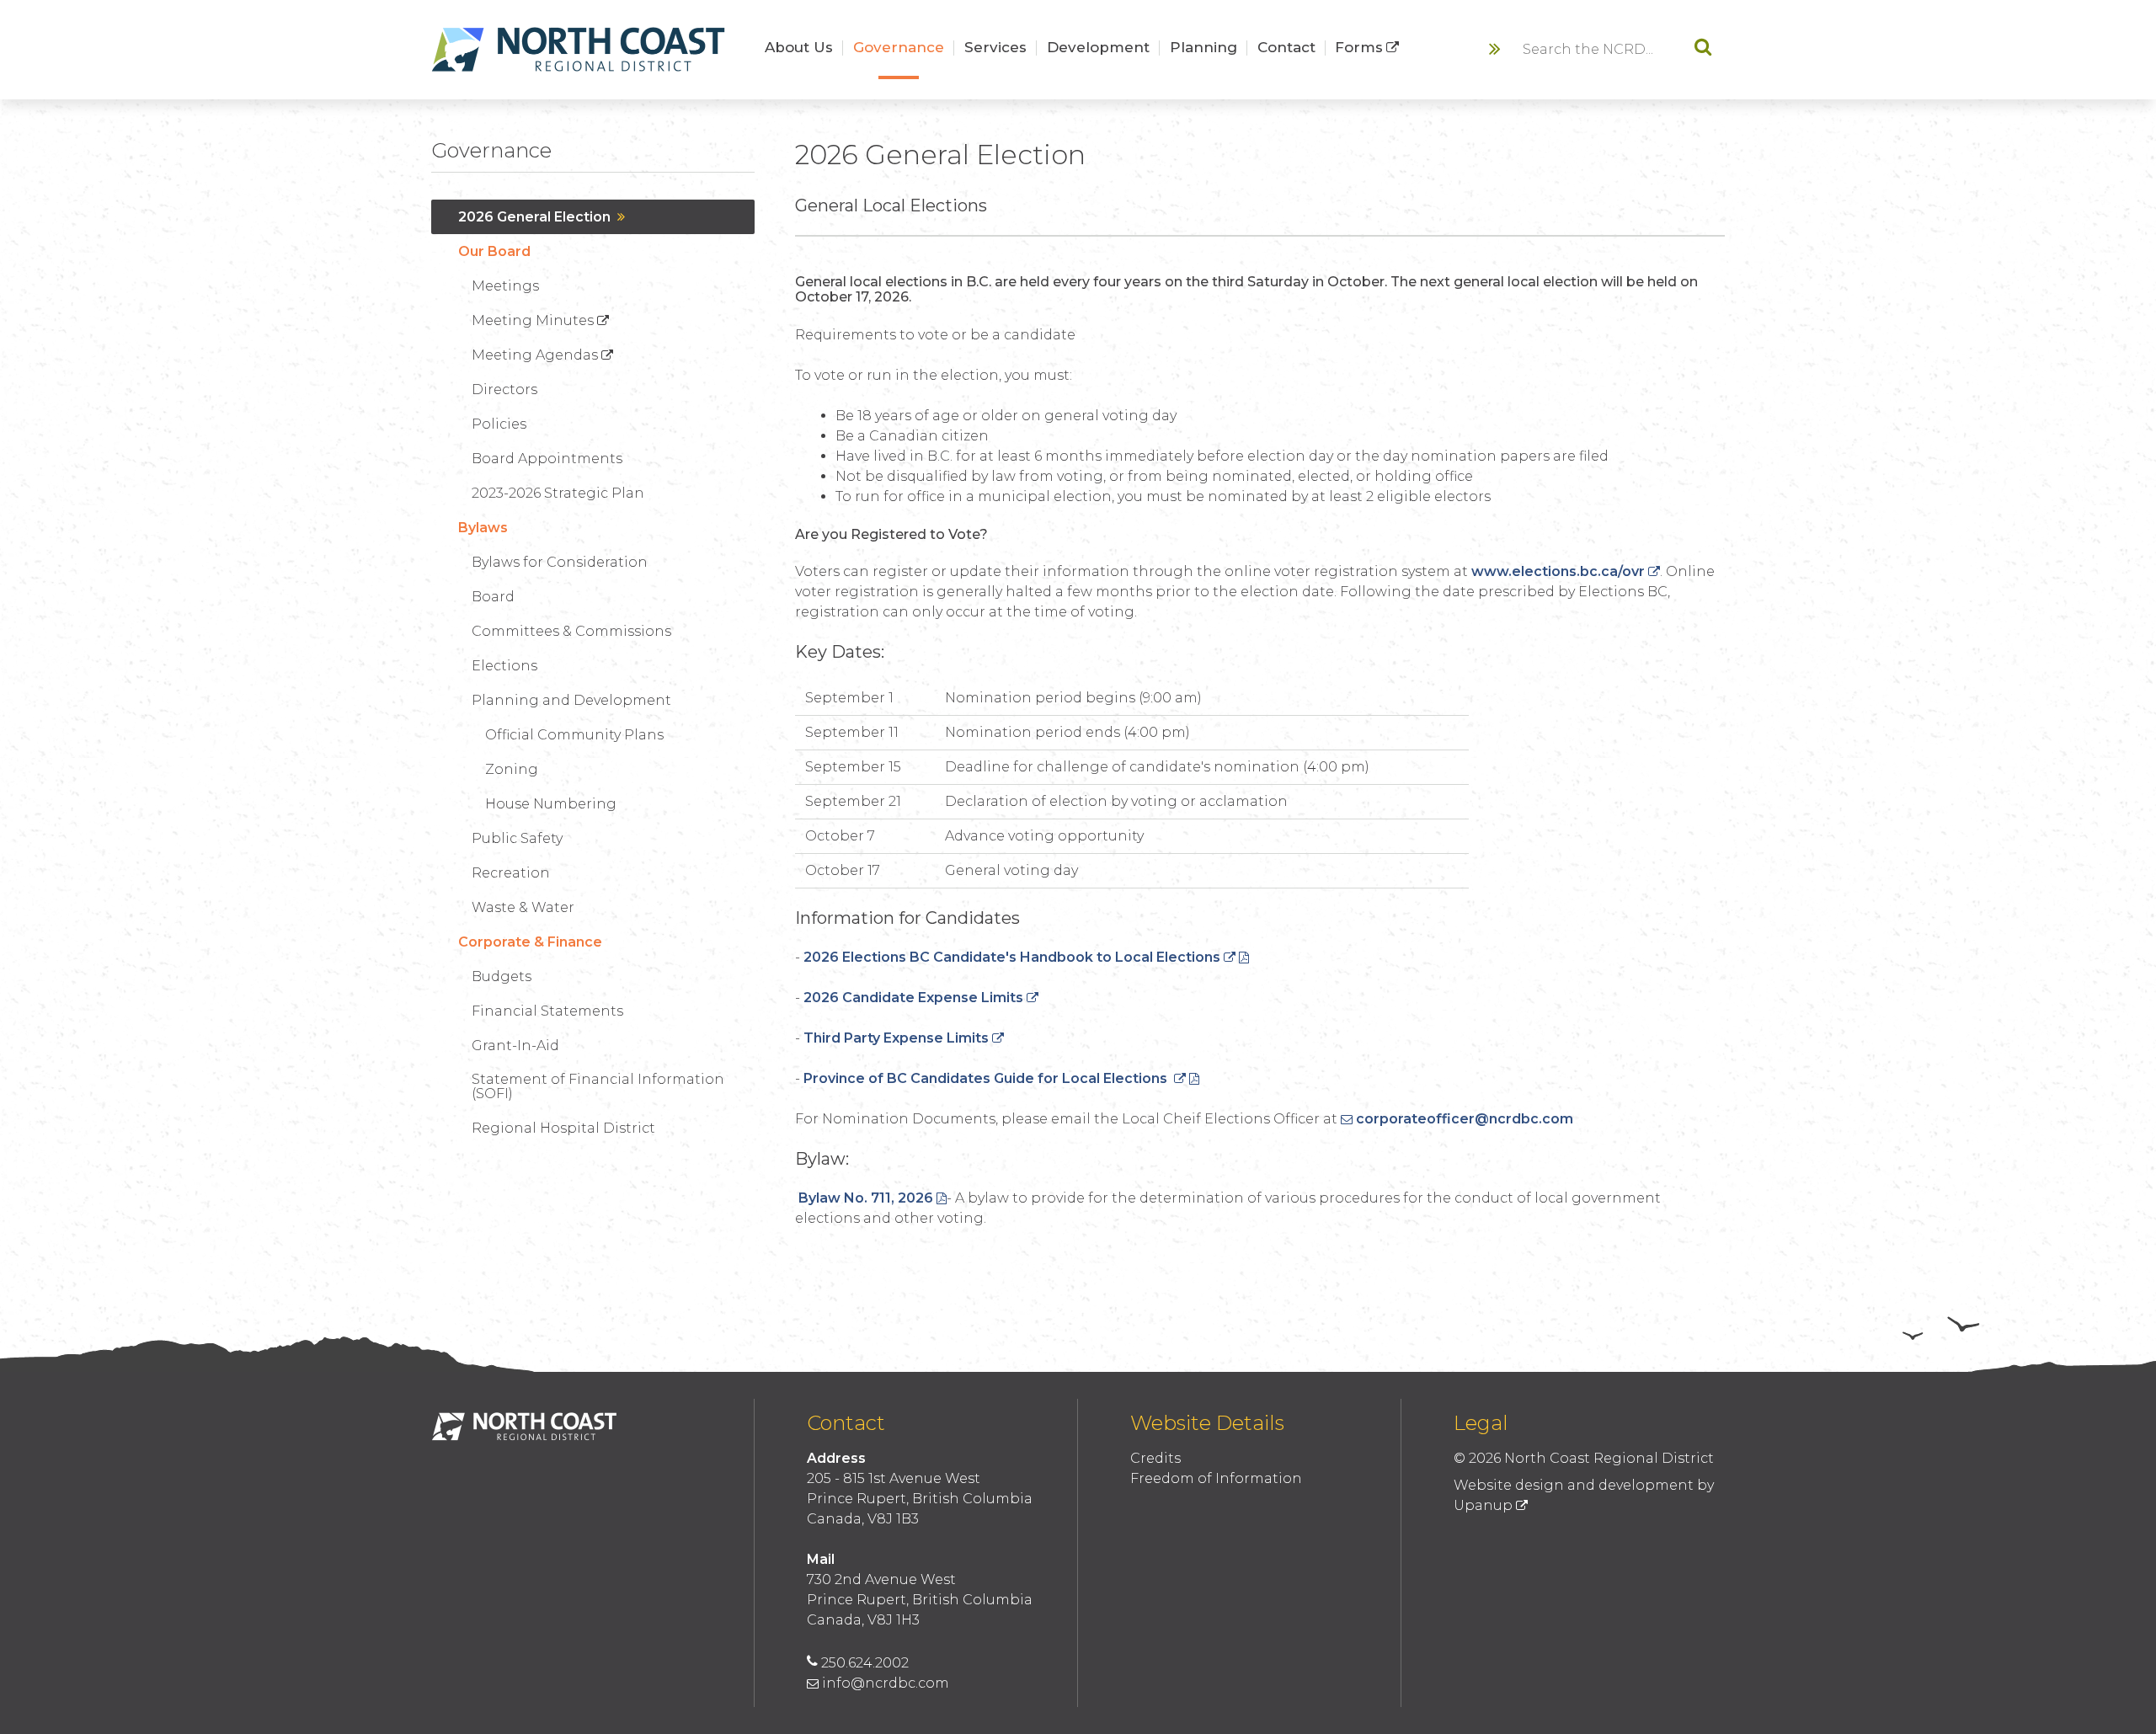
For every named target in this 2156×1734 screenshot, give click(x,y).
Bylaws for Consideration (560, 562)
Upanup (1483, 1505)
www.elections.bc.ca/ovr (1558, 571)
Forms (1359, 47)
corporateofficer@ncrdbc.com (1465, 1119)
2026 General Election (534, 217)
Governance (899, 47)
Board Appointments (547, 459)
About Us (799, 47)
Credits (1155, 1458)
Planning (1203, 47)
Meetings (505, 286)
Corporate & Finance (530, 942)
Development (1098, 47)
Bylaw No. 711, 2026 (866, 1198)
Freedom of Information (1216, 1478)
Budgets (502, 976)
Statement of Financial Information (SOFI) (598, 1086)
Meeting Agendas (535, 355)
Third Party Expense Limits (896, 1038)
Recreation (511, 873)
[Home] (579, 50)
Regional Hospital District (563, 1128)
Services (995, 47)
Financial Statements (547, 1011)
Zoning (512, 769)
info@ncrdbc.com (886, 1683)
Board (493, 597)
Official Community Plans (574, 735)
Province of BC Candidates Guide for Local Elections (987, 1078)
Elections (504, 666)
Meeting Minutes (533, 320)
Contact (1286, 47)
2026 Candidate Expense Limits (913, 998)
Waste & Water (523, 907)
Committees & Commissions (571, 631)
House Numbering (551, 804)
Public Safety (517, 838)
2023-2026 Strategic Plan (558, 493)
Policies (499, 424)
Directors (504, 389)
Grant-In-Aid (515, 1046)
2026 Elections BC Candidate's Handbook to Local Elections (1012, 957)
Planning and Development (571, 700)
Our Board (494, 251)
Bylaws (483, 528)
